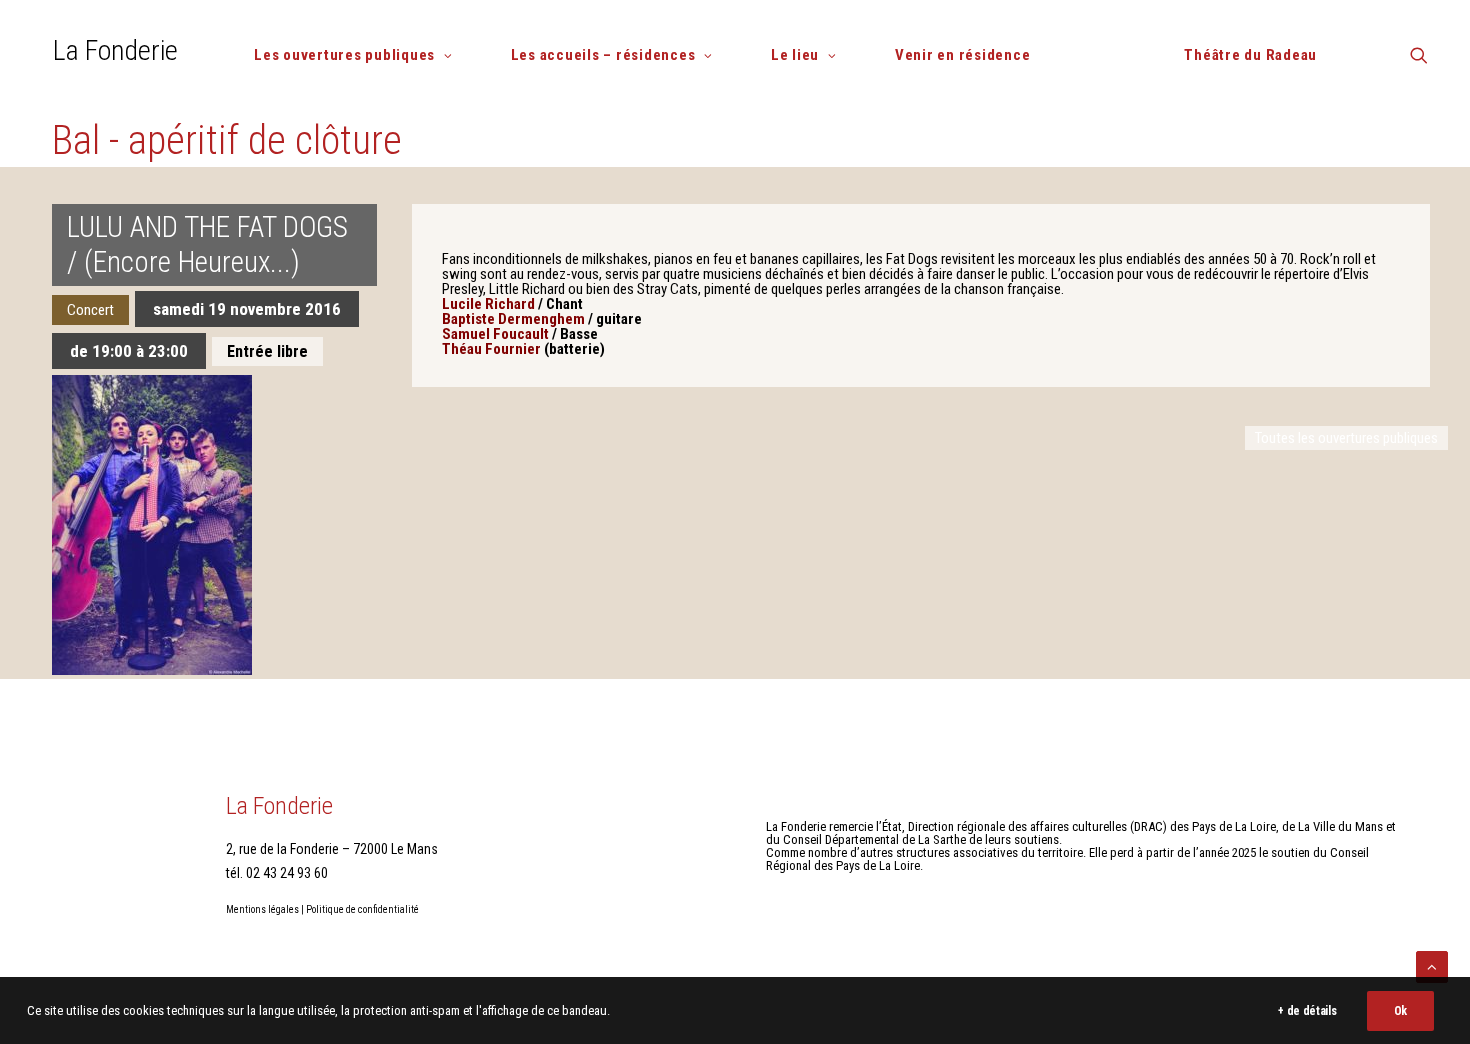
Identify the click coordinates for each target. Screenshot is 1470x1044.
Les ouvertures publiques (344, 55)
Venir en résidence (963, 55)
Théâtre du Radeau (1250, 55)
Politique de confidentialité (362, 909)
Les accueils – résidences (603, 55)
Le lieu (795, 55)
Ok (1400, 1011)
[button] (1419, 62)
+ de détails (1307, 1011)
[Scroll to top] (1432, 966)
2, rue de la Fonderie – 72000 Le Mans (332, 849)
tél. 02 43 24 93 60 (277, 873)
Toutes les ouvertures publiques (1346, 438)
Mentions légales (262, 909)
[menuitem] (361, 55)
